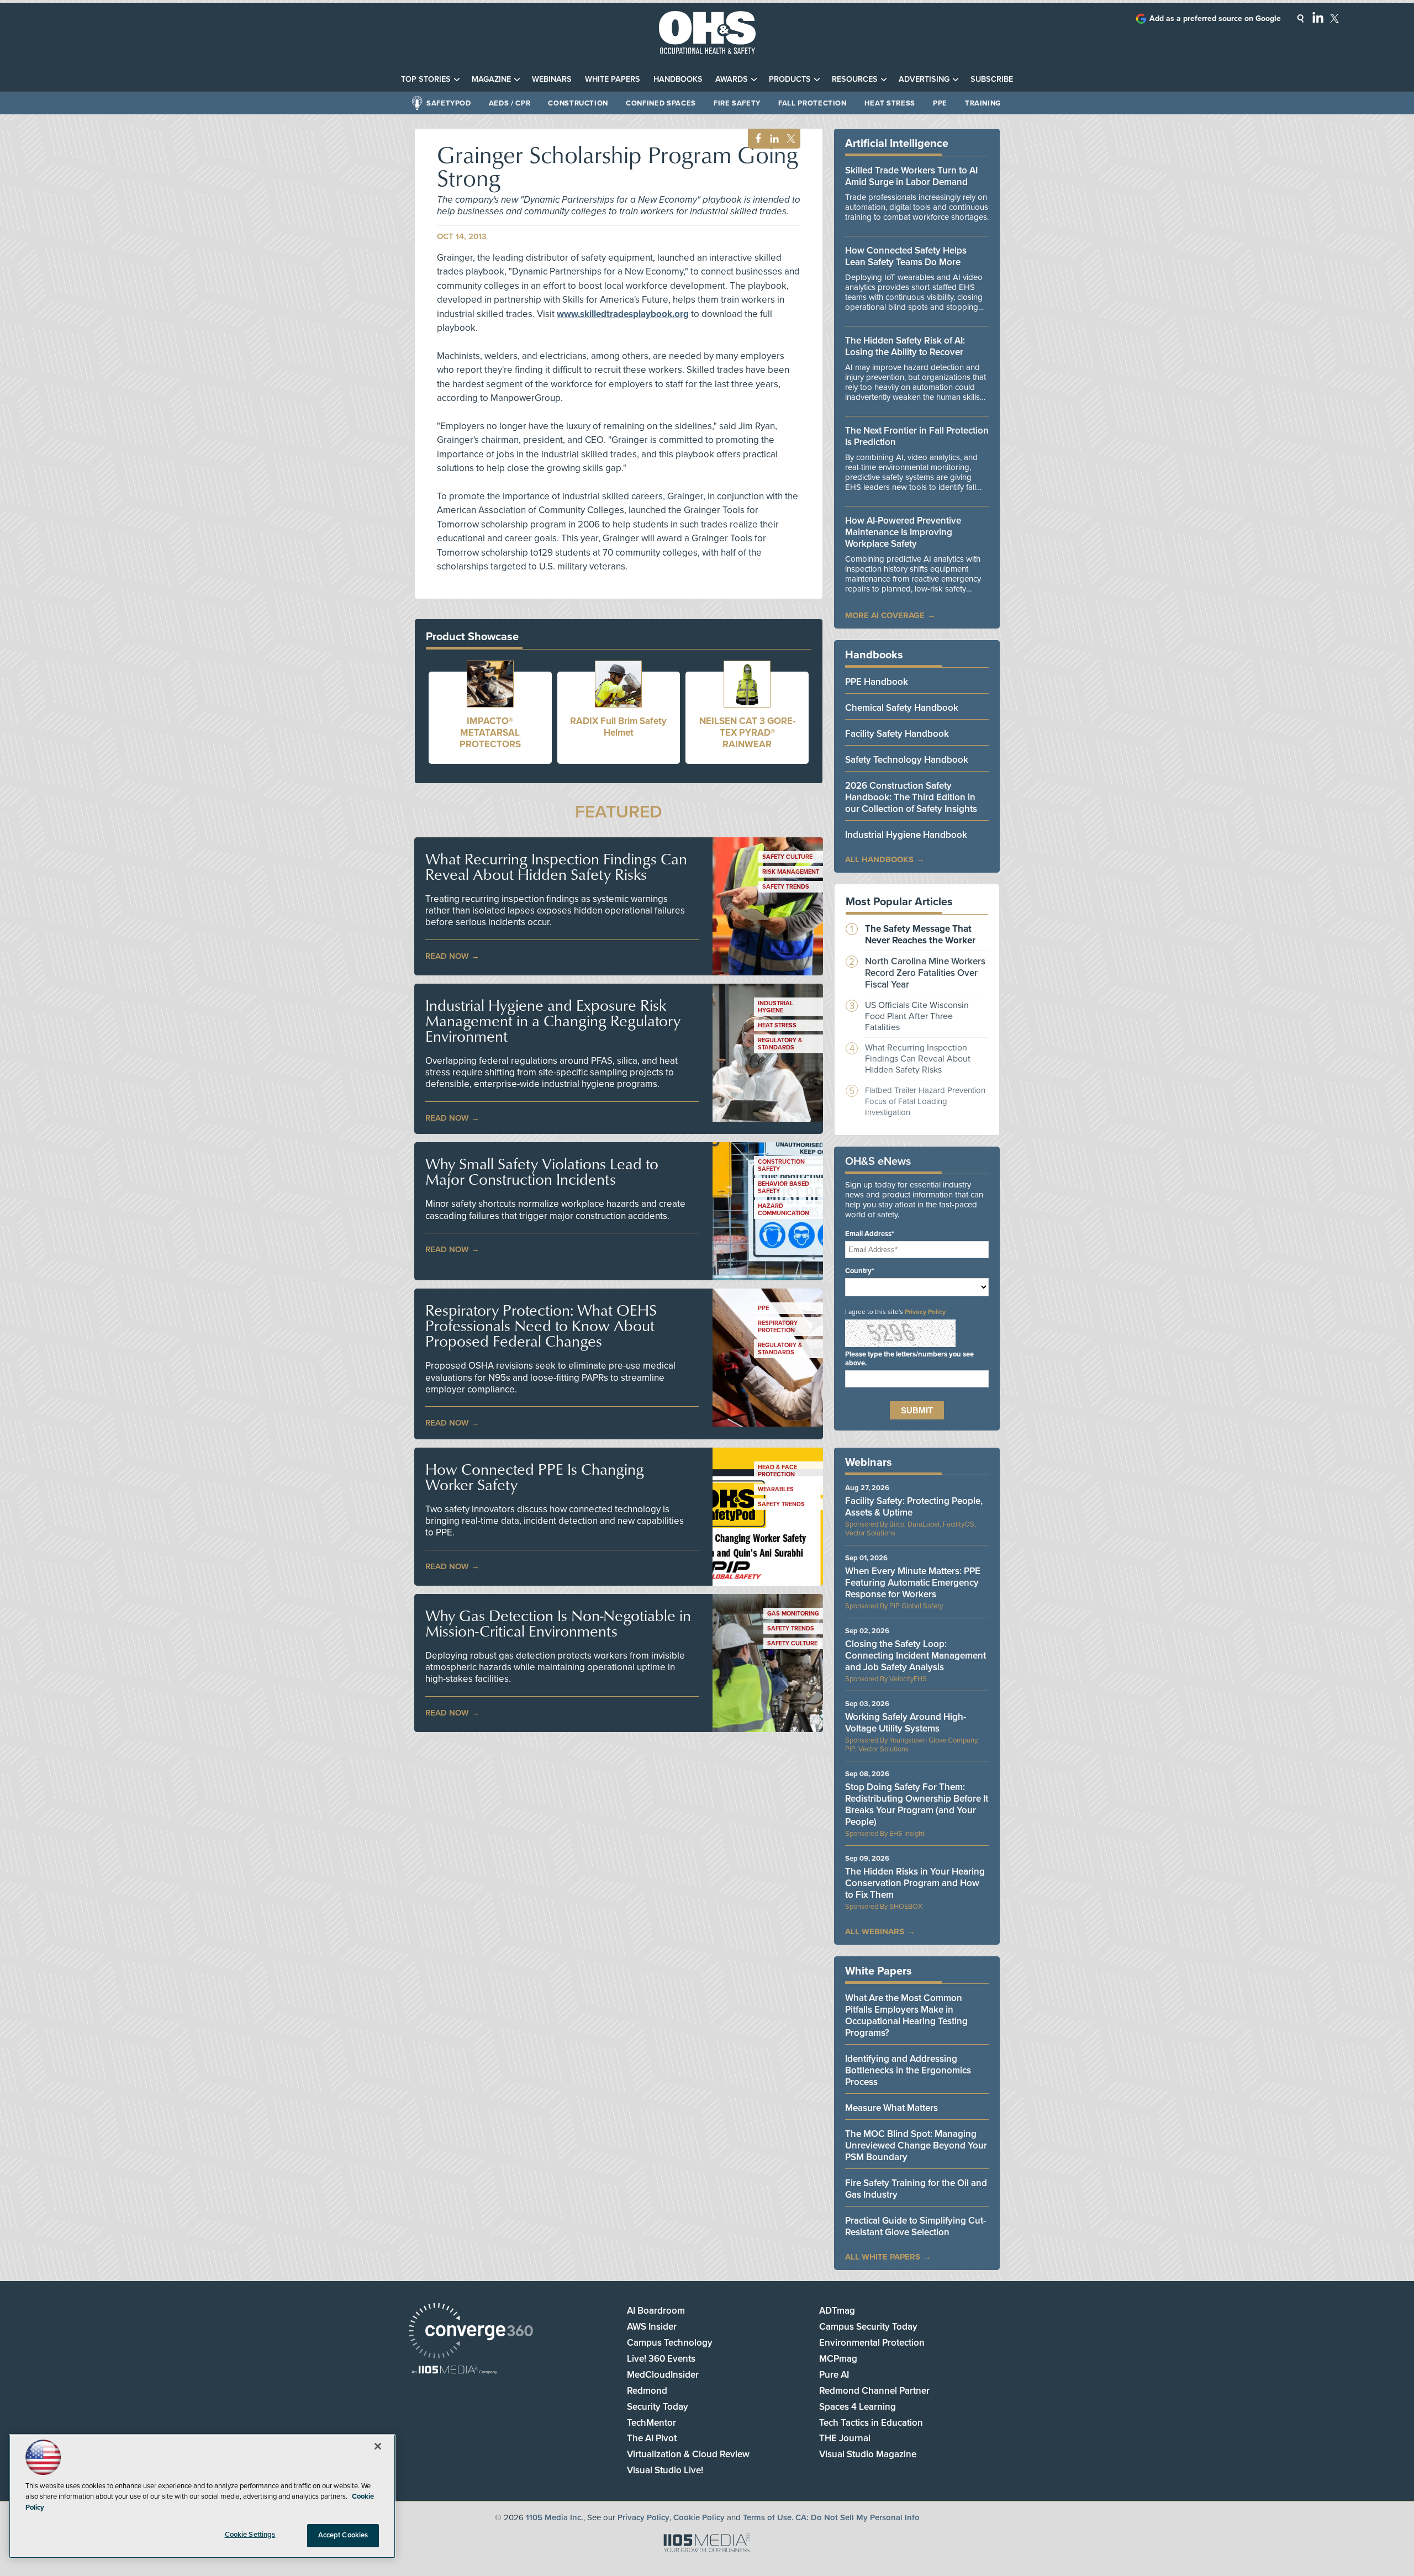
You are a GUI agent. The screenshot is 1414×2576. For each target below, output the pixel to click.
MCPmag (838, 2359)
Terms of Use (767, 2517)
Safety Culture (787, 857)
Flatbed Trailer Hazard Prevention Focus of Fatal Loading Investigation (925, 1101)
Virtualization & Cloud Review (688, 2454)
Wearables (776, 1489)
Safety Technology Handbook (907, 760)
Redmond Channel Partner (874, 2391)
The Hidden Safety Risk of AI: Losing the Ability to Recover (905, 346)
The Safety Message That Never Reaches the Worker (920, 935)
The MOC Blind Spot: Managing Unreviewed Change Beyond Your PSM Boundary (916, 2145)
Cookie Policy (699, 2517)
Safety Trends (786, 887)
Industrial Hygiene (775, 1007)
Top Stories (426, 79)
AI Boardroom (656, 2311)
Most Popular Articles (899, 902)
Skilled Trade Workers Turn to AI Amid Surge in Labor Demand (911, 176)
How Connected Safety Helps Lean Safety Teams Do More (906, 256)
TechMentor (651, 2423)
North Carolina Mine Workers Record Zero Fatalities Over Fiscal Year (925, 973)
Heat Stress (890, 103)
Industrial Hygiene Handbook (906, 835)
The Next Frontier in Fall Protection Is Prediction (917, 436)
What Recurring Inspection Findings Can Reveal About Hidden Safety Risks (556, 867)
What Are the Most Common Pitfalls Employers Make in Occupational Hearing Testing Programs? (906, 2015)
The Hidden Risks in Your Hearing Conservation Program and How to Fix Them (915, 1883)
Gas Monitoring (793, 1614)
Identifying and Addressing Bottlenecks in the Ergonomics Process (908, 2070)
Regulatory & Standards (780, 1044)
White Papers (613, 79)
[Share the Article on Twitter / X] (790, 139)
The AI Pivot (652, 2438)
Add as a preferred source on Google (1215, 19)
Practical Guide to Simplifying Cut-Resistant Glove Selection (916, 2226)
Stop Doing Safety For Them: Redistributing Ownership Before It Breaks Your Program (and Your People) (917, 1804)
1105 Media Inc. (555, 2517)
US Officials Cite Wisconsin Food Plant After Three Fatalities (917, 1016)
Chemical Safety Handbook (902, 708)
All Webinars (875, 1931)
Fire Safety (737, 103)
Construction (578, 103)
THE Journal (845, 2438)
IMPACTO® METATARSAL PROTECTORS (490, 733)
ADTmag (837, 2311)
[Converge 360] (471, 2332)
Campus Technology (670, 2343)
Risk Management (791, 872)
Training (983, 103)
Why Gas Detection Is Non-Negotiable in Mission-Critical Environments (558, 1623)
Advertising (924, 79)
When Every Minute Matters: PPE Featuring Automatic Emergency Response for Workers (913, 1583)
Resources (855, 79)
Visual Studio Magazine (868, 2454)
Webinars (552, 79)
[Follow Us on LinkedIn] (1318, 17)
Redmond (647, 2391)
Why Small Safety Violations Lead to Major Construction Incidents (542, 1171)
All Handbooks (879, 859)
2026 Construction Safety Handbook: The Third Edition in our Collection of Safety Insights (911, 797)
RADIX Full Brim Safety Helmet (618, 727)
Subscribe (992, 79)
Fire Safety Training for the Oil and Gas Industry (916, 2189)
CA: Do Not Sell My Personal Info (858, 2517)
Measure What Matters (891, 2108)
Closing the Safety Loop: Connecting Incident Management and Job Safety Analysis (916, 1656)
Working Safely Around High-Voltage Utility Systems (906, 1723)
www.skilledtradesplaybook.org (623, 314)
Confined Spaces (661, 103)
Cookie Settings (250, 2535)
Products (790, 79)
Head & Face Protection (777, 1471)
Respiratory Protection (778, 1327)
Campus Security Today (868, 2327)
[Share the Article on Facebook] (755, 139)
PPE (940, 103)
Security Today (658, 2407)
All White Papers (883, 2257)
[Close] (378, 2446)
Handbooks (678, 79)
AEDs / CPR (510, 103)
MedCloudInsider (663, 2375)
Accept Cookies (343, 2535)
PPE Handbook (877, 682)
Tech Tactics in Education (871, 2423)
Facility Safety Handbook (897, 734)
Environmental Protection (872, 2343)
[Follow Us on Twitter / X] (1334, 18)
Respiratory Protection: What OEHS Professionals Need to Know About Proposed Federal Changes (541, 1326)
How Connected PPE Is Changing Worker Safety (535, 1477)
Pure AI (834, 2375)
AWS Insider (652, 2327)
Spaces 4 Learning (858, 2407)
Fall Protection (812, 103)
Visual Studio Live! (665, 2470)
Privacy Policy (925, 1312)
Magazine (491, 79)
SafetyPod (449, 103)
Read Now (447, 956)
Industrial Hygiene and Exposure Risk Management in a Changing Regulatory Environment (553, 1021)
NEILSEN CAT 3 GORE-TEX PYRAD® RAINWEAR (747, 733)
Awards (732, 79)
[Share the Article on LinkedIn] (772, 139)
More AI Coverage (885, 615)
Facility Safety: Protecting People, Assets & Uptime (914, 1507)
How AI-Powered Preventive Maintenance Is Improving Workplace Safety (903, 532)
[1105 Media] (454, 2371)
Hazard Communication (783, 1210)
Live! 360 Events (661, 2359)
